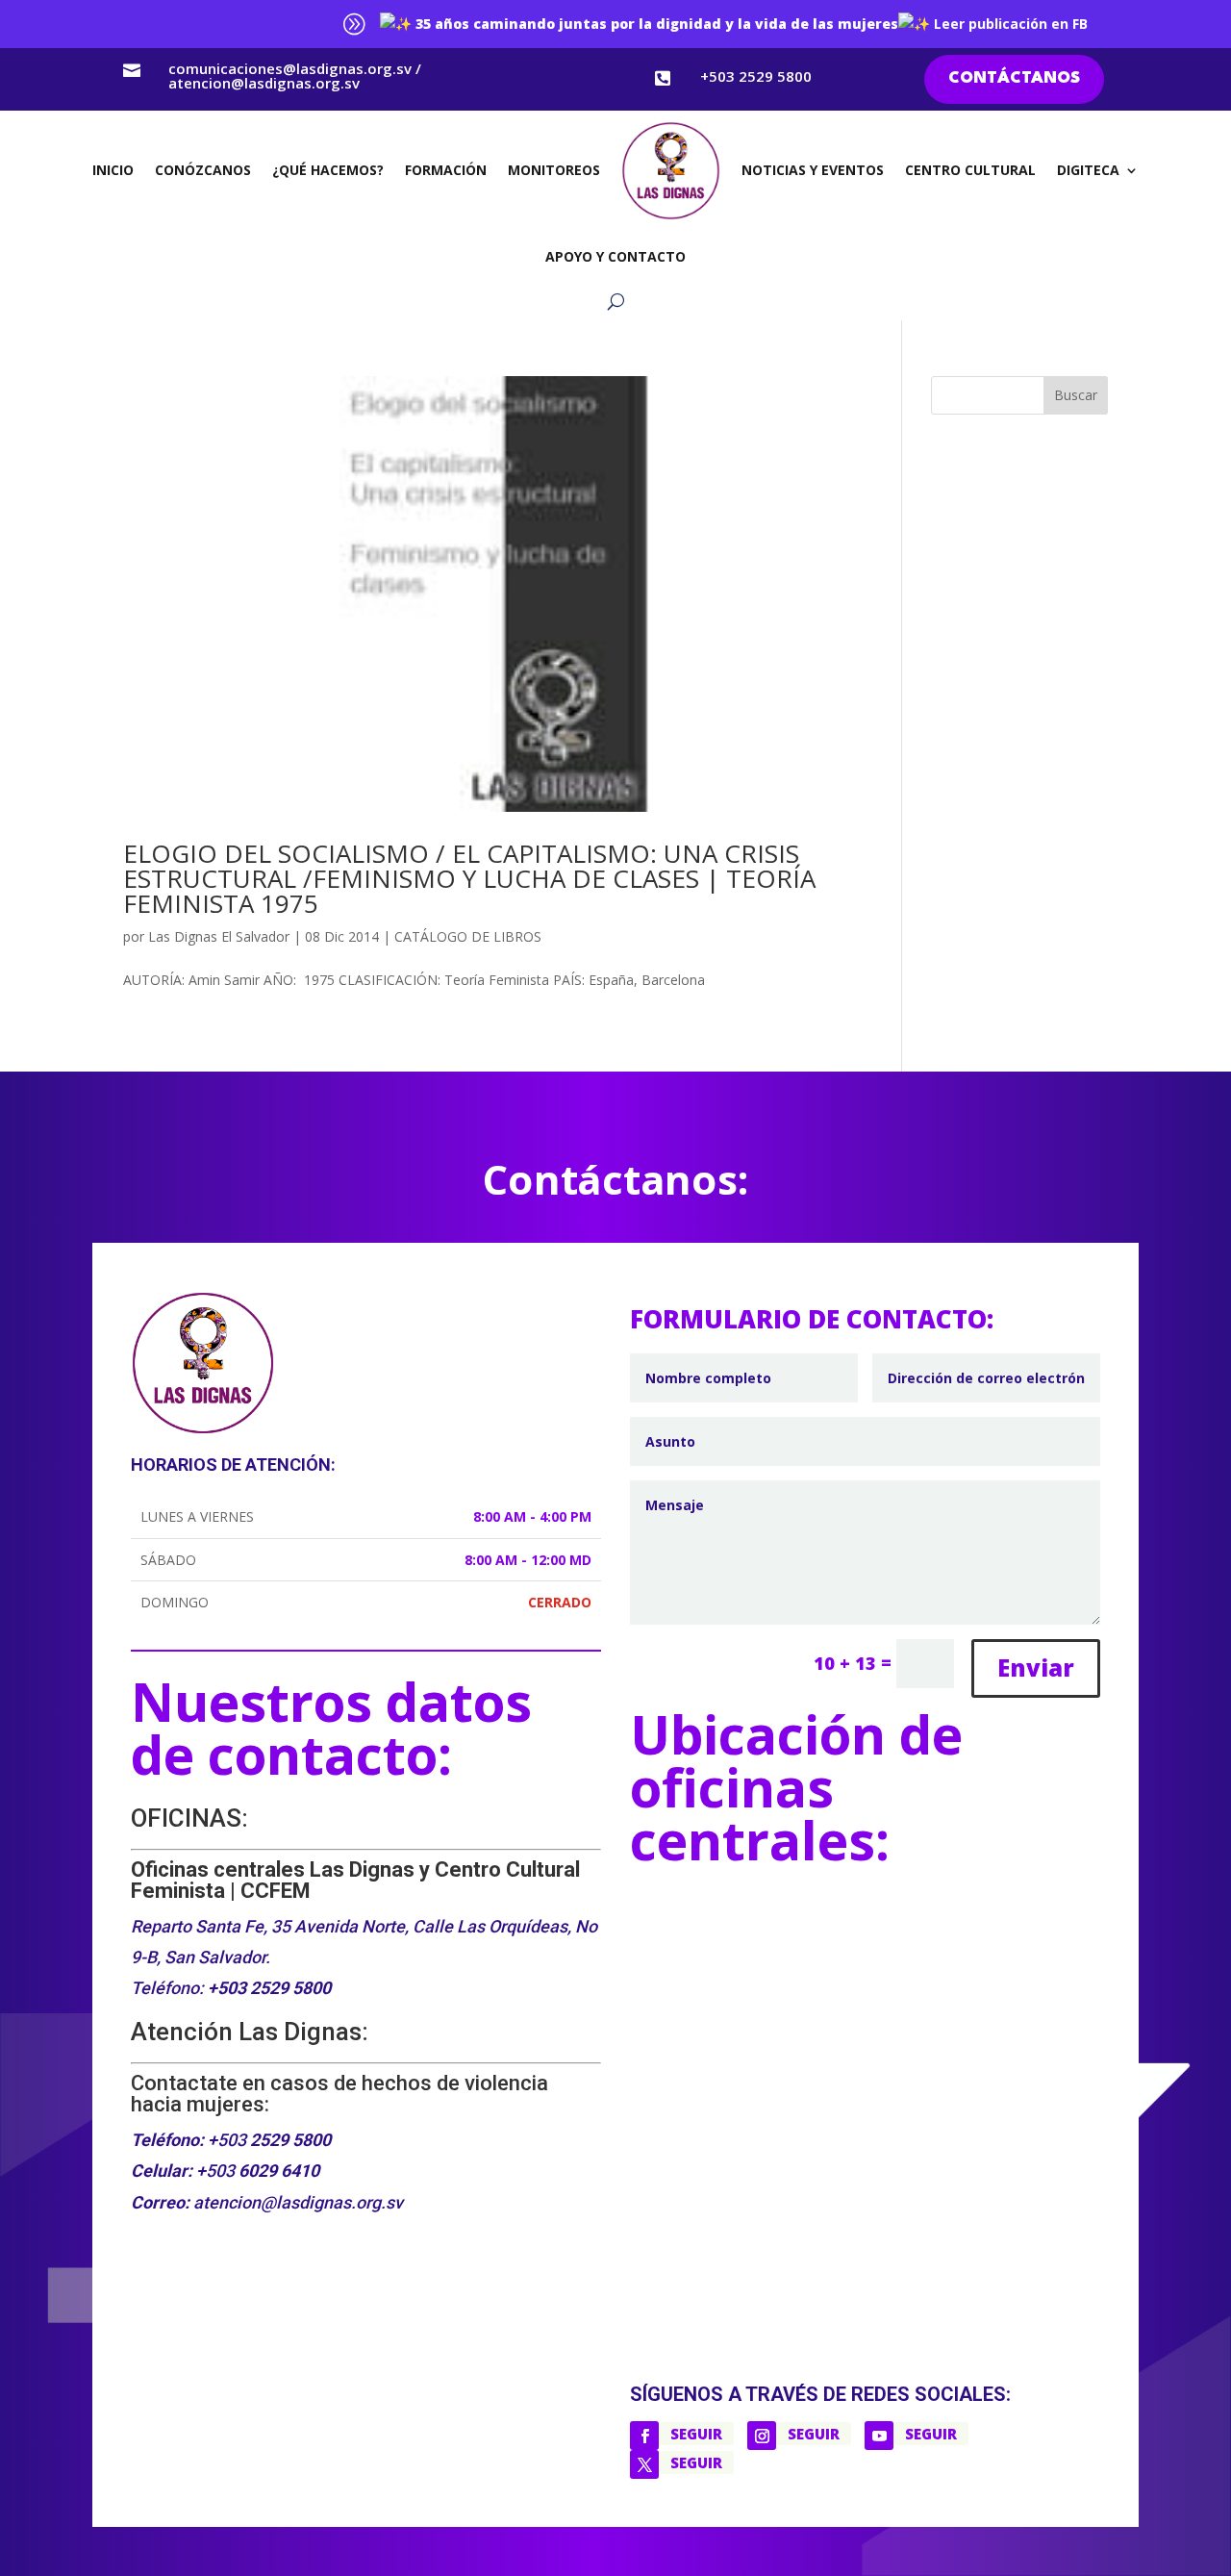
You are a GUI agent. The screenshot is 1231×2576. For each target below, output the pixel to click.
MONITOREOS (554, 170)
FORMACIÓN (446, 170)
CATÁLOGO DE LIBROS (468, 936)
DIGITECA (1088, 170)
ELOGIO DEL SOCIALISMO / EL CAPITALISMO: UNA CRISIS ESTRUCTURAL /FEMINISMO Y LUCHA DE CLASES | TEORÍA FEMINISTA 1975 (469, 878)
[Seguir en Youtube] (879, 2436)
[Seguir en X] (644, 2464)
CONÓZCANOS (203, 170)
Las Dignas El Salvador (219, 936)
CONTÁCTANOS (1014, 78)
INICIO (113, 170)
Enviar (1036, 1667)
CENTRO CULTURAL (970, 170)
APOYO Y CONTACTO (615, 256)
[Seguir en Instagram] (762, 2436)
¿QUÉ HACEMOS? (328, 170)
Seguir (696, 2434)
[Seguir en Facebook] (644, 2436)
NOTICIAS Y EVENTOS (813, 170)
